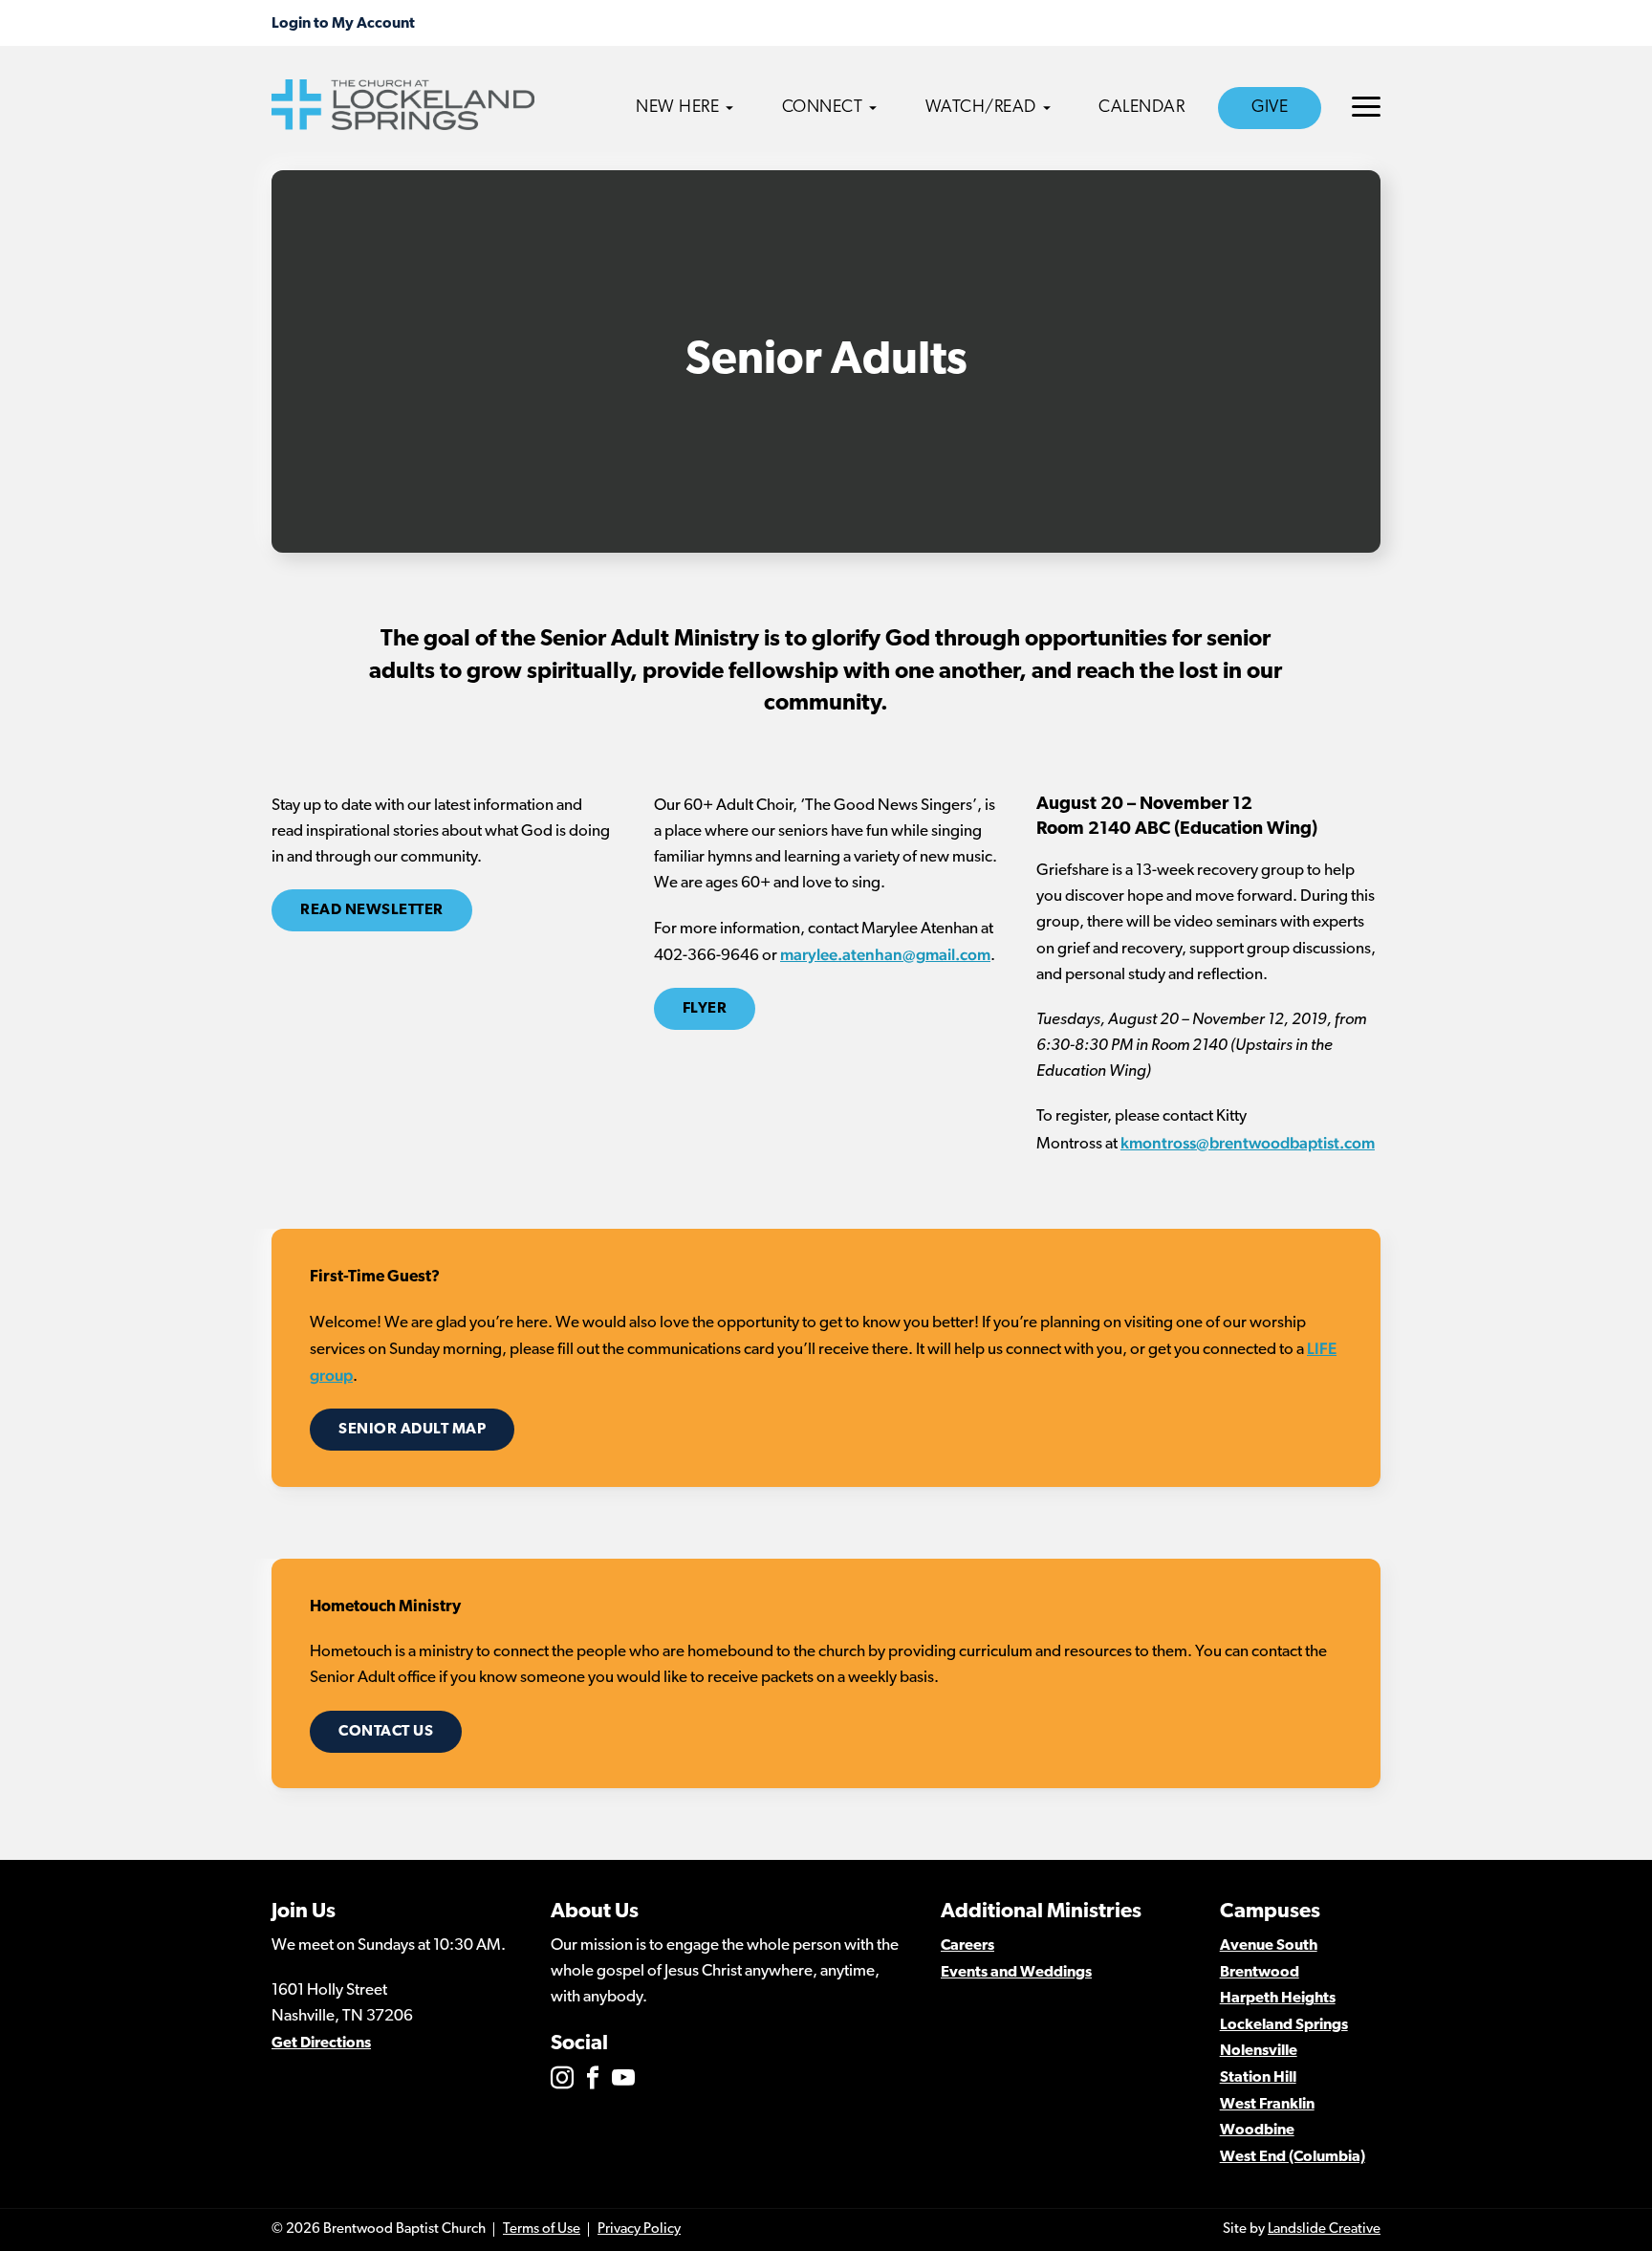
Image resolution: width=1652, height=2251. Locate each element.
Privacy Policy (639, 2229)
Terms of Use (542, 2229)
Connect (823, 108)
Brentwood (1260, 1973)
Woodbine (1257, 2131)
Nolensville (1259, 2051)
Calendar (1141, 108)
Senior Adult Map (412, 1430)
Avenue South (1269, 1946)
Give (1270, 108)
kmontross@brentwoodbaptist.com (1248, 1143)
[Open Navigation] (1366, 107)
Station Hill (1258, 2078)
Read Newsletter (372, 910)
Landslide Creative (1324, 2229)
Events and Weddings (1016, 1973)
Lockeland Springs (1284, 2025)
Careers (967, 1946)
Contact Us (386, 1732)
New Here (677, 108)
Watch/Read (981, 108)
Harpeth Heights (1278, 1999)
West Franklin (1267, 2105)
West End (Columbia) (1293, 2157)
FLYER (705, 1009)
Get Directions (321, 2043)
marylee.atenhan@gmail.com (885, 954)
